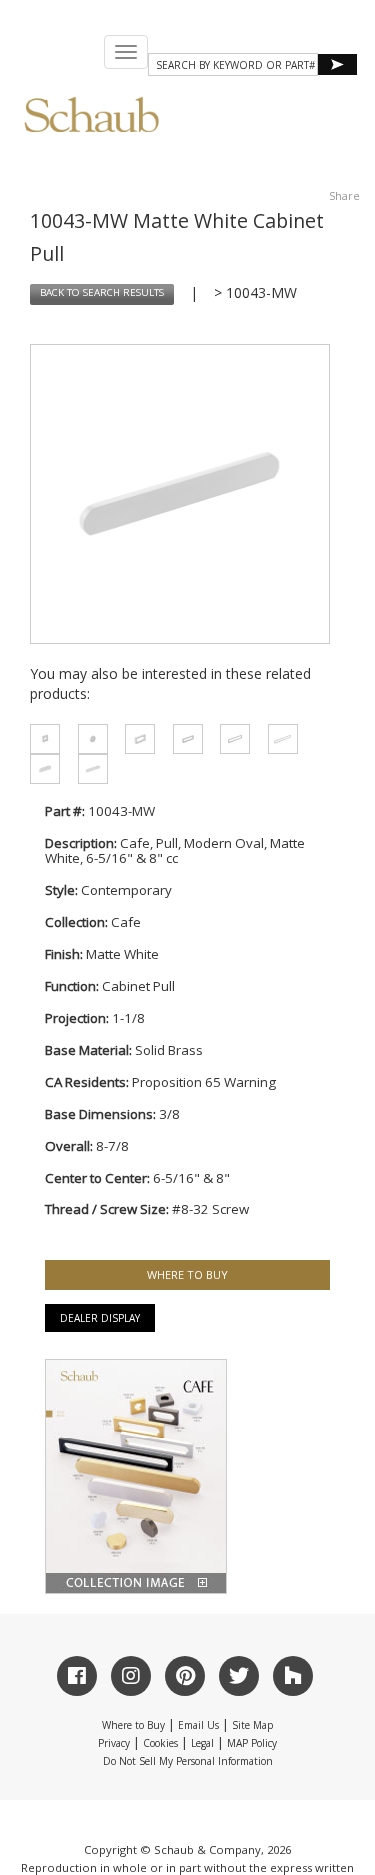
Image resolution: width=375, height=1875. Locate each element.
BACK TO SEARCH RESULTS (102, 293)
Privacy (114, 1743)
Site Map (252, 1725)
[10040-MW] (87, 739)
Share (344, 195)
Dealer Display (100, 1318)
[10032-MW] (182, 739)
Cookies (160, 1743)
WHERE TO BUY (187, 1274)
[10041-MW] (39, 769)
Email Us (198, 1725)
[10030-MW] (39, 739)
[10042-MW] (87, 769)
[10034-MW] (277, 739)
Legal (202, 1743)
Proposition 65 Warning (204, 1082)
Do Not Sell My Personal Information (188, 1761)
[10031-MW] (134, 739)
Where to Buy (133, 1725)
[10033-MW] (229, 739)
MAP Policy (252, 1743)
